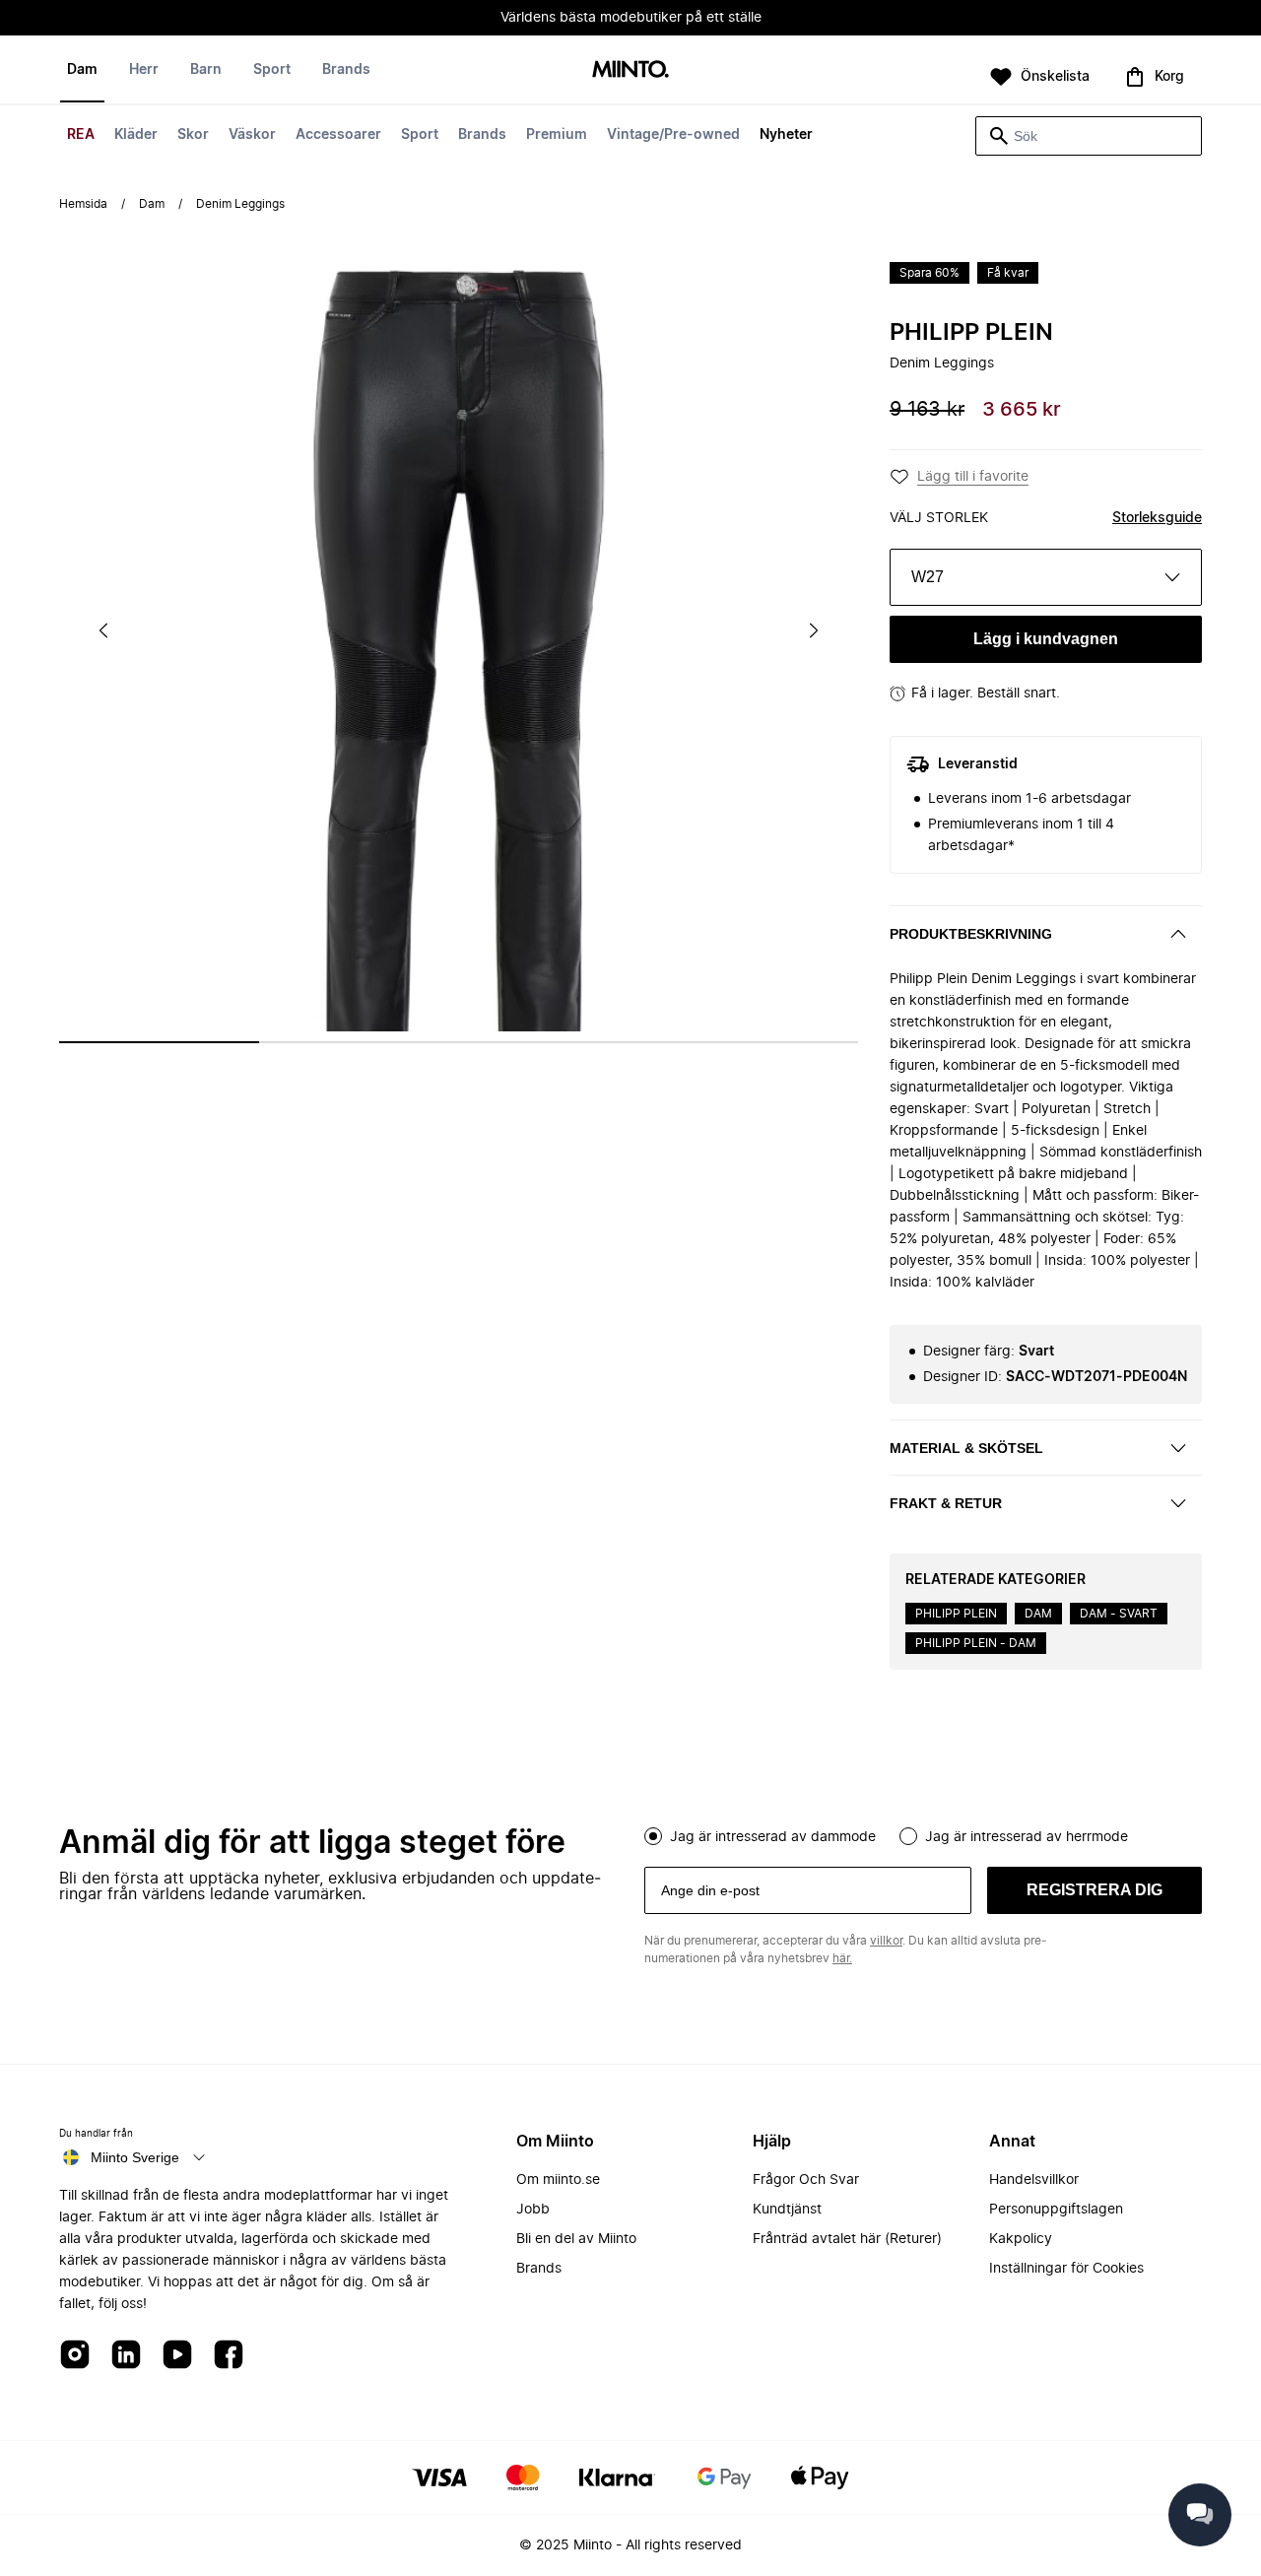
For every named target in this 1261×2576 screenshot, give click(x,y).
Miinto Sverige (135, 2157)
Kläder (136, 135)
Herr (144, 70)
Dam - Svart (1119, 1614)
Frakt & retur (946, 1503)
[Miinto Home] (630, 70)
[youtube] (177, 2356)
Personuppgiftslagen (1056, 2210)
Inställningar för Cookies (1066, 2269)
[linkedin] (126, 2356)
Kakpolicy (1021, 2239)
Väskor (252, 135)
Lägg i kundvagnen (1046, 639)
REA (81, 135)
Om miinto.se (558, 2180)
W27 (928, 577)
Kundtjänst (787, 2210)
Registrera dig (1095, 1890)
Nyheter (786, 135)
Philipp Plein (971, 333)
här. (842, 1958)
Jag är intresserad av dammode (773, 1837)
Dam (82, 70)
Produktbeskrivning (971, 934)
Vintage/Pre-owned (673, 135)
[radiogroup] (923, 1834)
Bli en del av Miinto (576, 2239)
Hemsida (83, 204)
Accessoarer (338, 135)
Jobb (533, 2210)
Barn (206, 70)
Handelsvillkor (1034, 2180)
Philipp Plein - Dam (976, 1643)
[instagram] (75, 2356)
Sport (420, 135)
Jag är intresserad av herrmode (1027, 1837)
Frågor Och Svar (806, 2180)
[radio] (653, 1836)
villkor (886, 1941)
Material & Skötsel (966, 1448)
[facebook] (229, 2356)
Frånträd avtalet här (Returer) (847, 2239)
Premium (557, 135)
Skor (193, 135)
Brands (482, 135)
